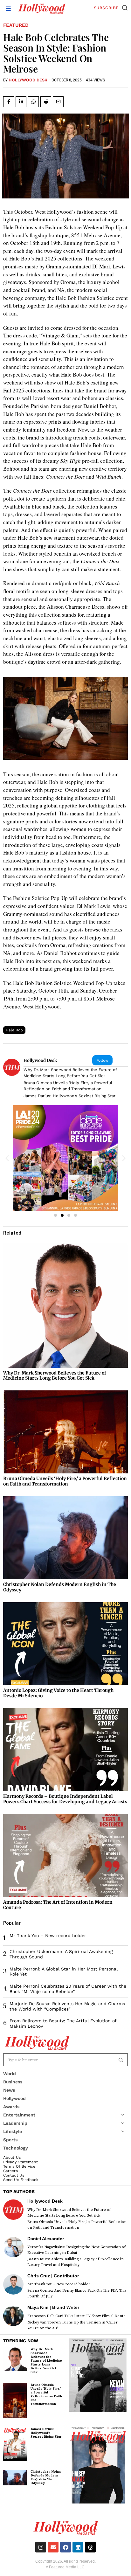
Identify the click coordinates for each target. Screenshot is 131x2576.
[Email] (58, 102)
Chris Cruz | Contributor (53, 2276)
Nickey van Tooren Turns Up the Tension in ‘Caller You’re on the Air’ (72, 2325)
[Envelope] (53, 2547)
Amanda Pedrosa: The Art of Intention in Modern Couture (58, 1905)
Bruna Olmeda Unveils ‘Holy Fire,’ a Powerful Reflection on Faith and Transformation (68, 1086)
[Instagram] (41, 2547)
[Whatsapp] (33, 102)
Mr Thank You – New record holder (48, 1935)
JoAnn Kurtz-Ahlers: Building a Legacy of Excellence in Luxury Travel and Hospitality (76, 2262)
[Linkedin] (21, 102)
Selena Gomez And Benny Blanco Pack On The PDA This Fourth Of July (77, 2293)
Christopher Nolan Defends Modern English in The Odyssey (60, 1587)
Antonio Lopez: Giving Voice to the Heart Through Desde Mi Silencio (58, 1693)
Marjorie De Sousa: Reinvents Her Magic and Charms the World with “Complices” (67, 2006)
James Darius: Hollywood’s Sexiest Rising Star (69, 1096)
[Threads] (90, 2547)
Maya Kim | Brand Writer (53, 2307)
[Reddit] (46, 102)
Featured (16, 25)
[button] (125, 8)
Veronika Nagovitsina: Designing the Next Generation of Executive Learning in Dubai (76, 2250)
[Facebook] (9, 102)
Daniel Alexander (46, 2239)
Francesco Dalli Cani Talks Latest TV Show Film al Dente (76, 2316)
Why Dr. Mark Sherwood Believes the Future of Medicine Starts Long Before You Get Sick (70, 1073)
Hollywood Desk (28, 80)
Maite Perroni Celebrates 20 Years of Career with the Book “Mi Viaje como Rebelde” (68, 1989)
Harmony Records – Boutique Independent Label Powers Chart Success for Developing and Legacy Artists (65, 1799)
